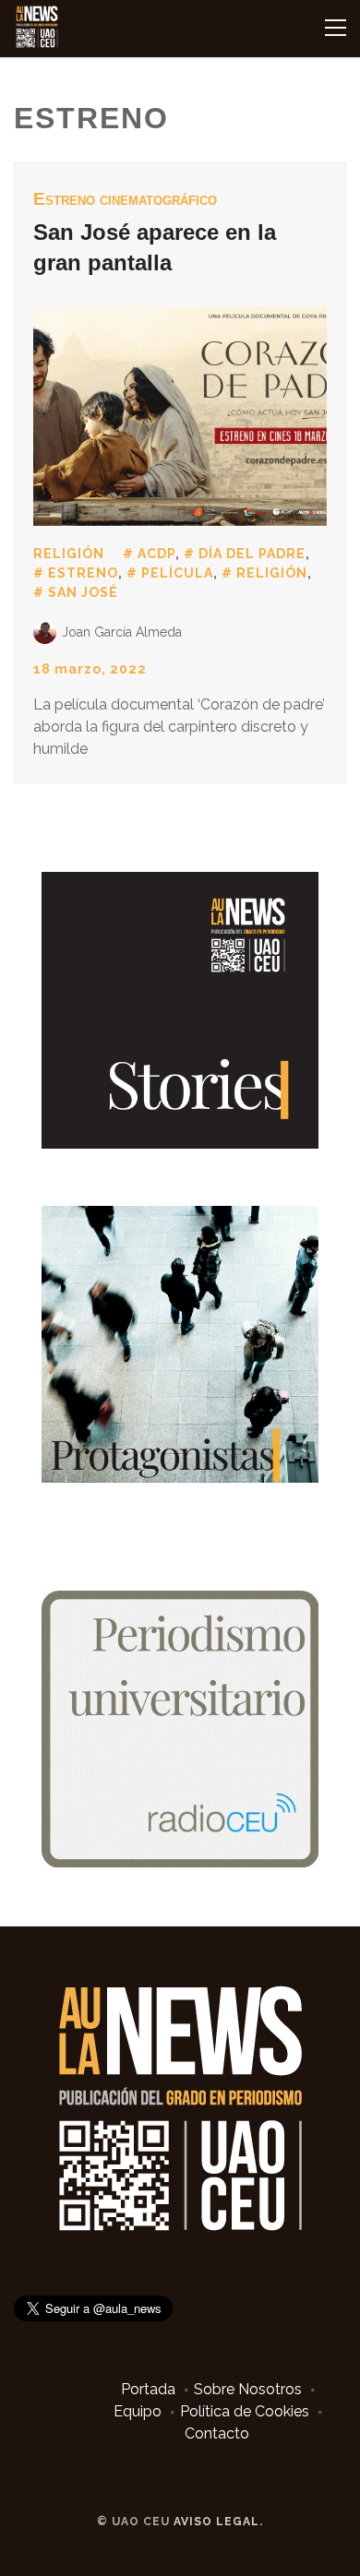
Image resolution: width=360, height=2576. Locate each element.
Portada (148, 2389)
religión (272, 573)
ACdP (156, 554)
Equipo (138, 2411)
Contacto (217, 2433)
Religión (69, 554)
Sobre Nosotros (248, 2389)
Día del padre (252, 554)
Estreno (83, 573)
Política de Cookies (245, 2411)
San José (83, 592)
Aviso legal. (218, 2522)
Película (177, 573)
